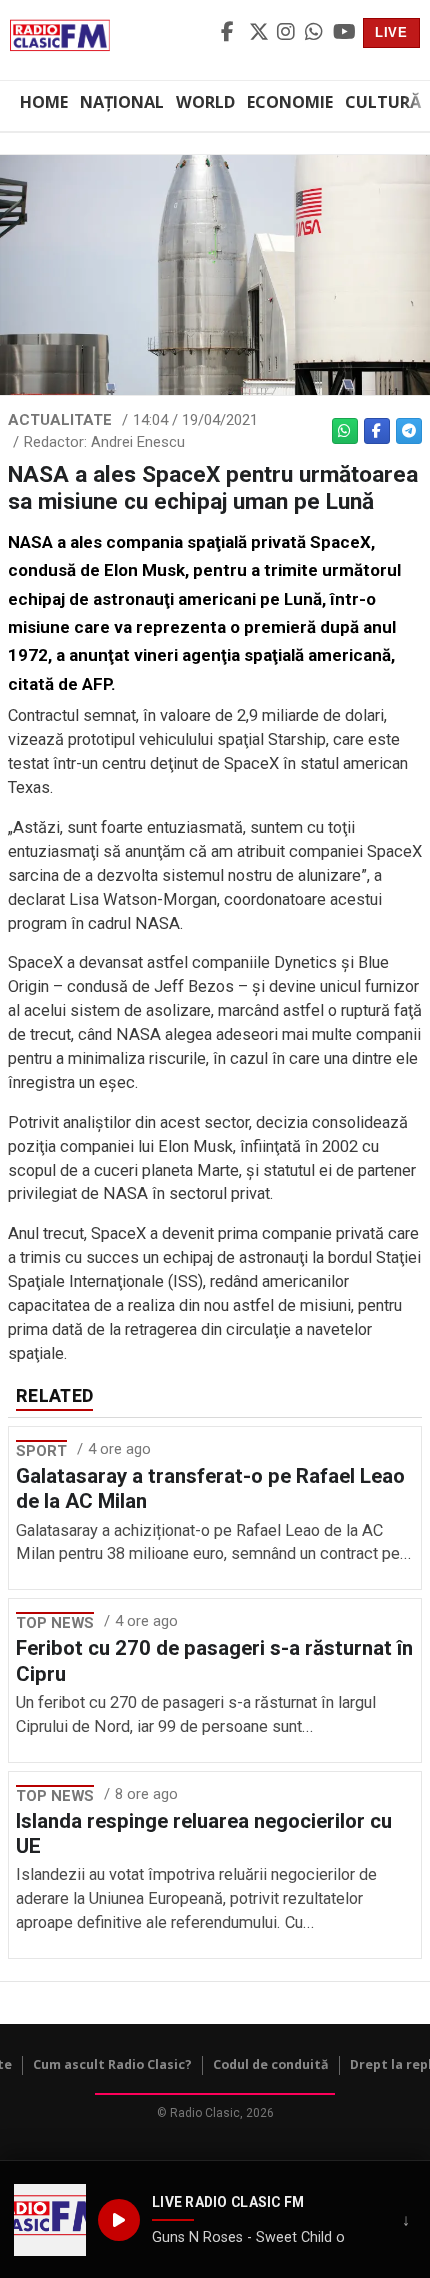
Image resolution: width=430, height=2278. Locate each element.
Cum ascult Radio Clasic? (112, 2064)
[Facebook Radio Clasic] (232, 33)
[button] (50, 2220)
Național (122, 102)
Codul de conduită (271, 2064)
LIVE (391, 32)
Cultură (383, 102)
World (205, 102)
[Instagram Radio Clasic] (288, 33)
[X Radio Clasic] (260, 33)
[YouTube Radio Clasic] (344, 33)
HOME (44, 102)
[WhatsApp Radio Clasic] (316, 33)
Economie (290, 102)
